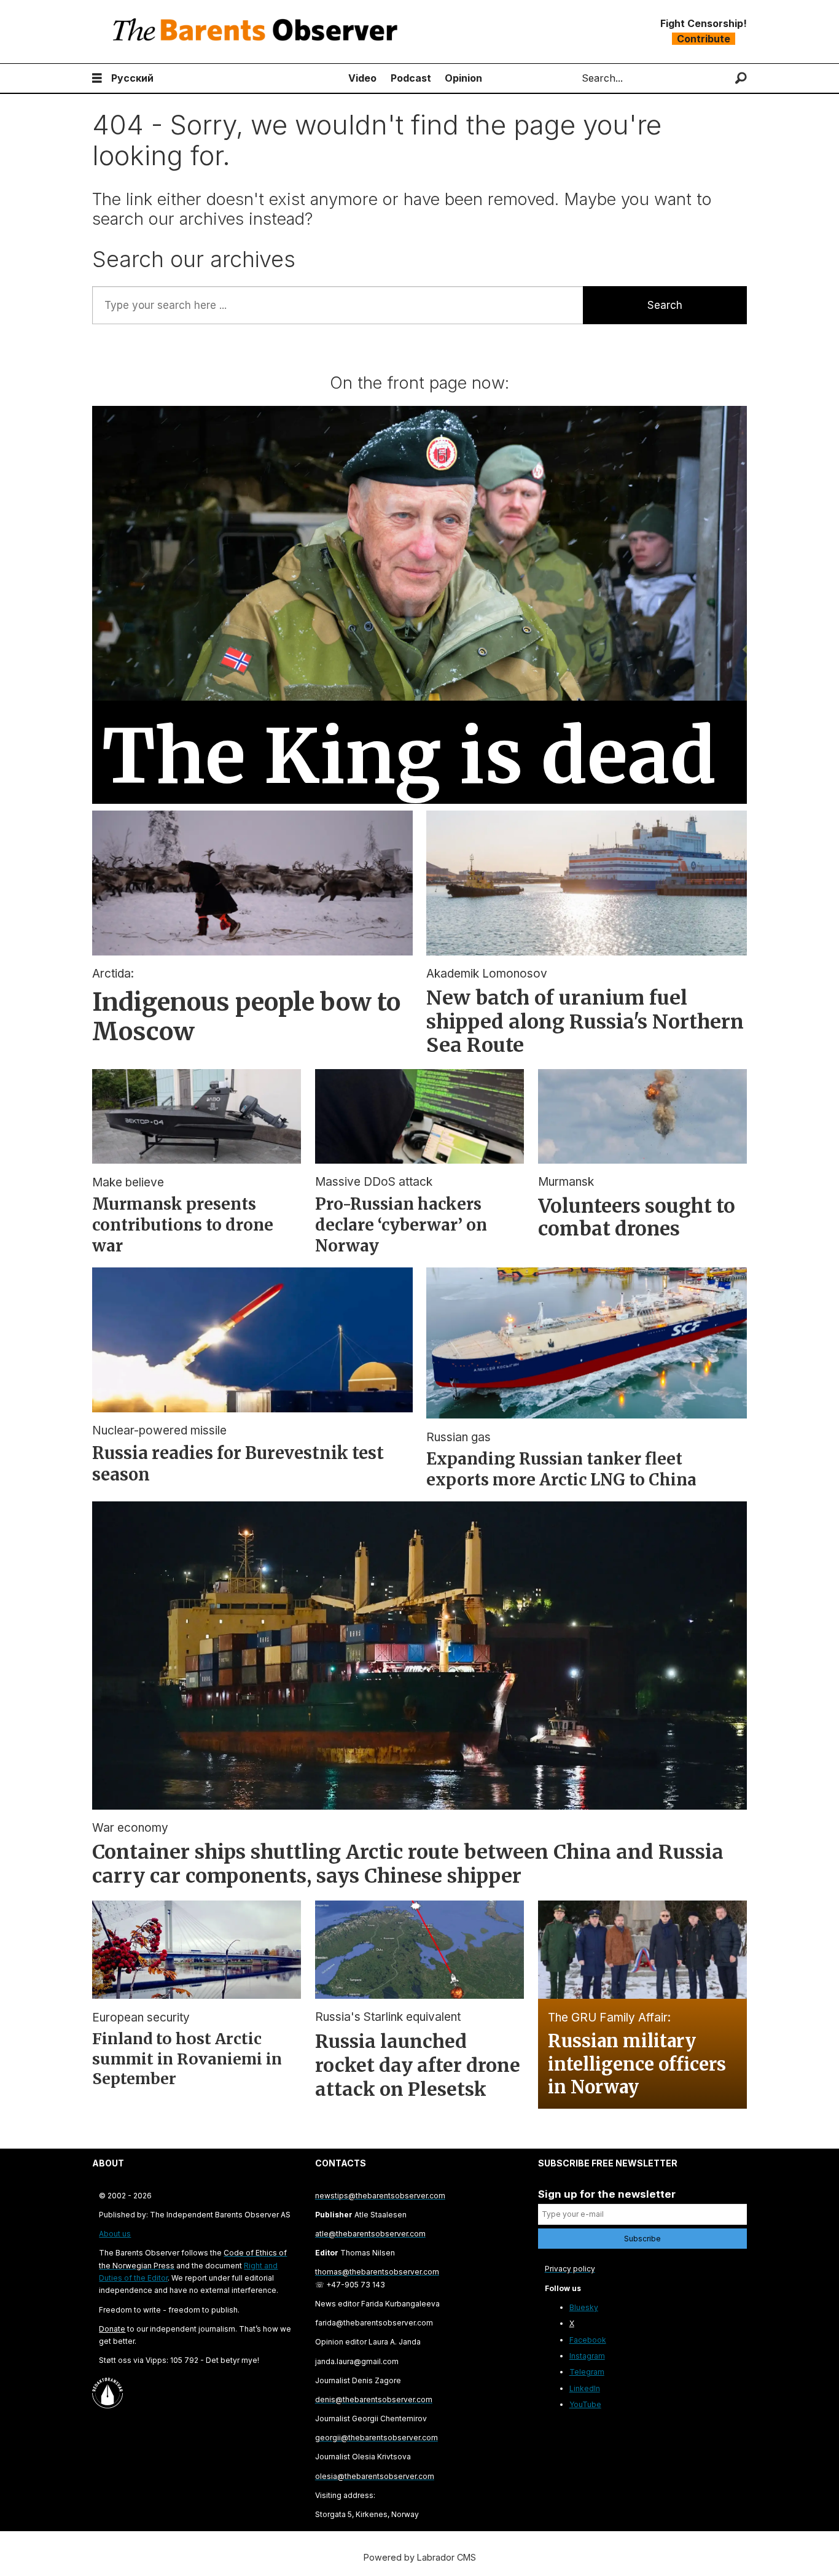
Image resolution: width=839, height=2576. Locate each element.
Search (665, 305)
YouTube (585, 2404)
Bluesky (584, 2307)
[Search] (741, 78)
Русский (132, 78)
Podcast (411, 78)
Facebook (588, 2340)
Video (362, 78)
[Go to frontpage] (258, 32)
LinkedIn (585, 2388)
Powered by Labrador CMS (420, 2557)
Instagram (587, 2356)
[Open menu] (97, 78)
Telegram (587, 2372)
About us (115, 2234)
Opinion (463, 78)
